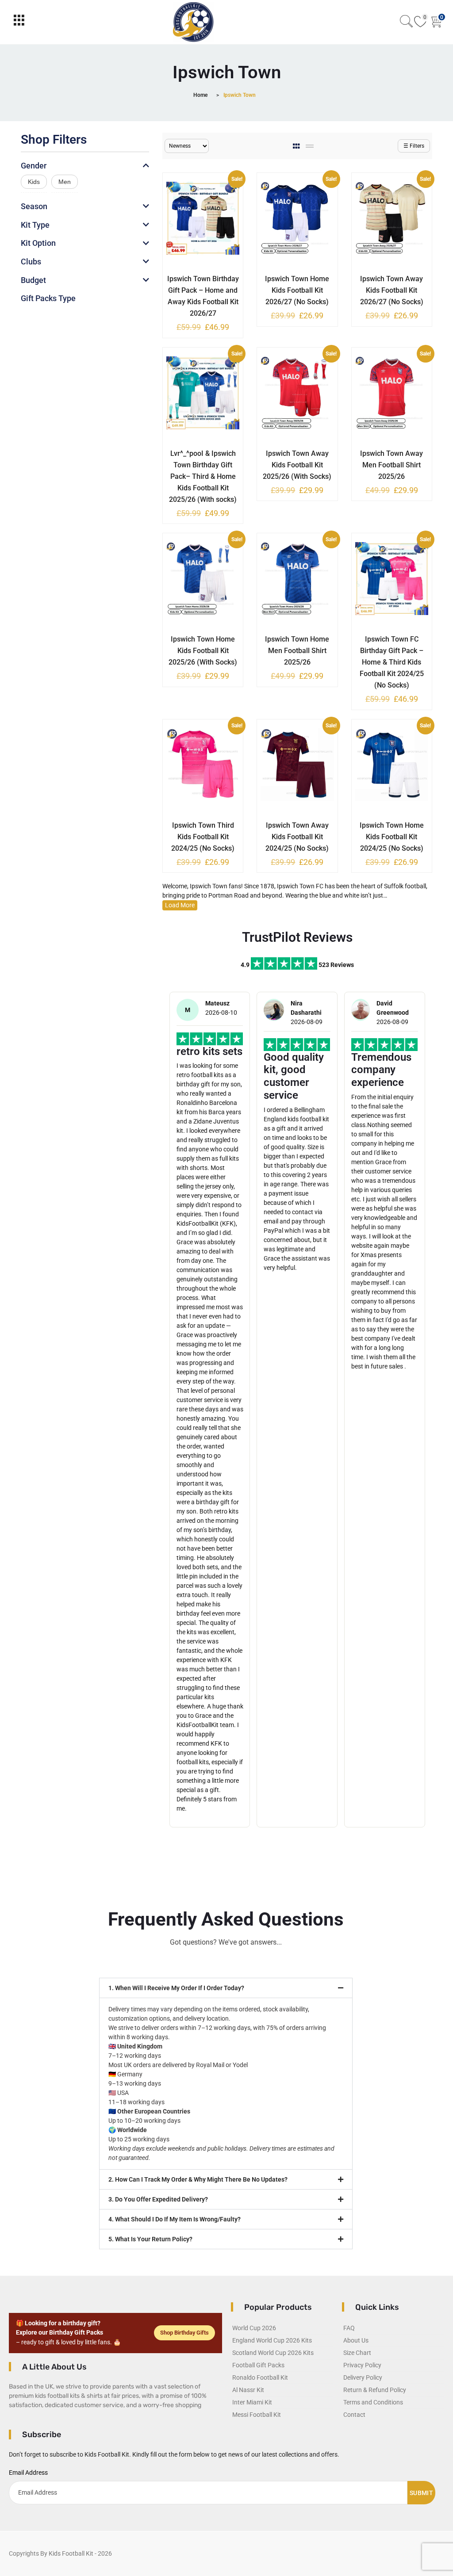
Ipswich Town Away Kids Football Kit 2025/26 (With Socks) (297, 465)
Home (200, 95)
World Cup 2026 (254, 2328)
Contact (354, 2415)
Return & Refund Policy (375, 2390)
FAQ (349, 2328)
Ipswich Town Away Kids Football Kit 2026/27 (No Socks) (392, 290)
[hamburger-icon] (19, 22)
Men (65, 182)
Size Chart (357, 2353)
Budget (33, 280)
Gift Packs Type (48, 298)
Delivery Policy (363, 2377)
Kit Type (35, 225)
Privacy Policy (362, 2365)
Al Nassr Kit (248, 2390)
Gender (34, 166)
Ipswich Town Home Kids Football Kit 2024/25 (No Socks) (392, 837)
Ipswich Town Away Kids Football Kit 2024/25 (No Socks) (297, 837)
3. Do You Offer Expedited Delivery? (158, 2199)
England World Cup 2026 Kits (272, 2340)
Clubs (31, 262)
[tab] (297, 146)
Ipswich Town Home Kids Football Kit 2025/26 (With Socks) (203, 651)
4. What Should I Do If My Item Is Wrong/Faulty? (175, 2219)
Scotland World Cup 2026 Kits (273, 2353)
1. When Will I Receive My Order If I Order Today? (176, 1988)
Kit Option (38, 243)
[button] (226, 1988)
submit (421, 2493)
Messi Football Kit (257, 2415)
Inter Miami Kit (252, 2402)
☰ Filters (414, 146)
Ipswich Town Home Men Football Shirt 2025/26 (297, 651)
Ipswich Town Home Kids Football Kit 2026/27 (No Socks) (297, 290)
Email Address (28, 2473)
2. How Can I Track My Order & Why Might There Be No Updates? (198, 2179)
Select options (196, 277)
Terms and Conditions (373, 2402)
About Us (356, 2340)
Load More (180, 905)
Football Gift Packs (258, 2365)
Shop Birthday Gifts (184, 2333)
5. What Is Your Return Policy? (150, 2239)
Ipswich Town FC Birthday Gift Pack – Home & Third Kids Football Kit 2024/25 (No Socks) (392, 662)
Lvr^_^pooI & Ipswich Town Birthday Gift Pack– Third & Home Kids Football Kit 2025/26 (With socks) (203, 476)
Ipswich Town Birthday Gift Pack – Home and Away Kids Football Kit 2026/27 (203, 296)
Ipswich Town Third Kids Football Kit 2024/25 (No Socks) (203, 837)
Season (34, 206)
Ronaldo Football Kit (260, 2377)
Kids (34, 182)
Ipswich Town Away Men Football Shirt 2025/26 (392, 465)
